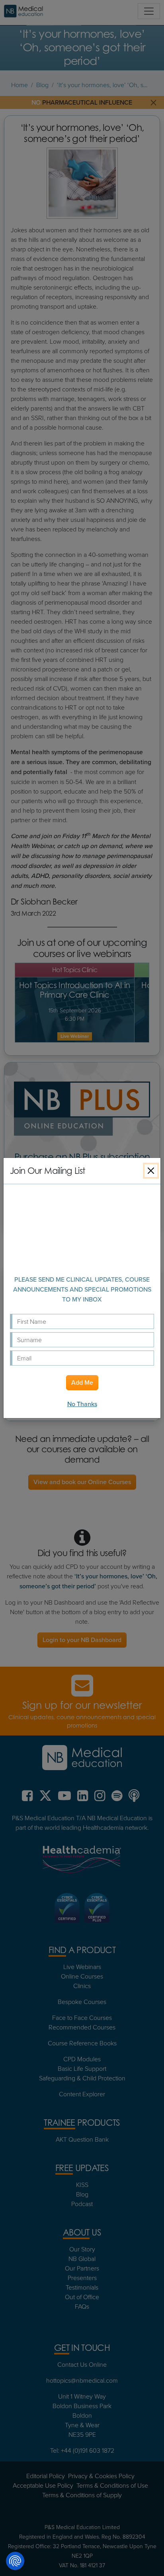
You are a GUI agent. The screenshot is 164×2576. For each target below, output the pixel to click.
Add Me (82, 1382)
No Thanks (82, 1404)
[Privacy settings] (15, 2561)
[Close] (151, 1171)
